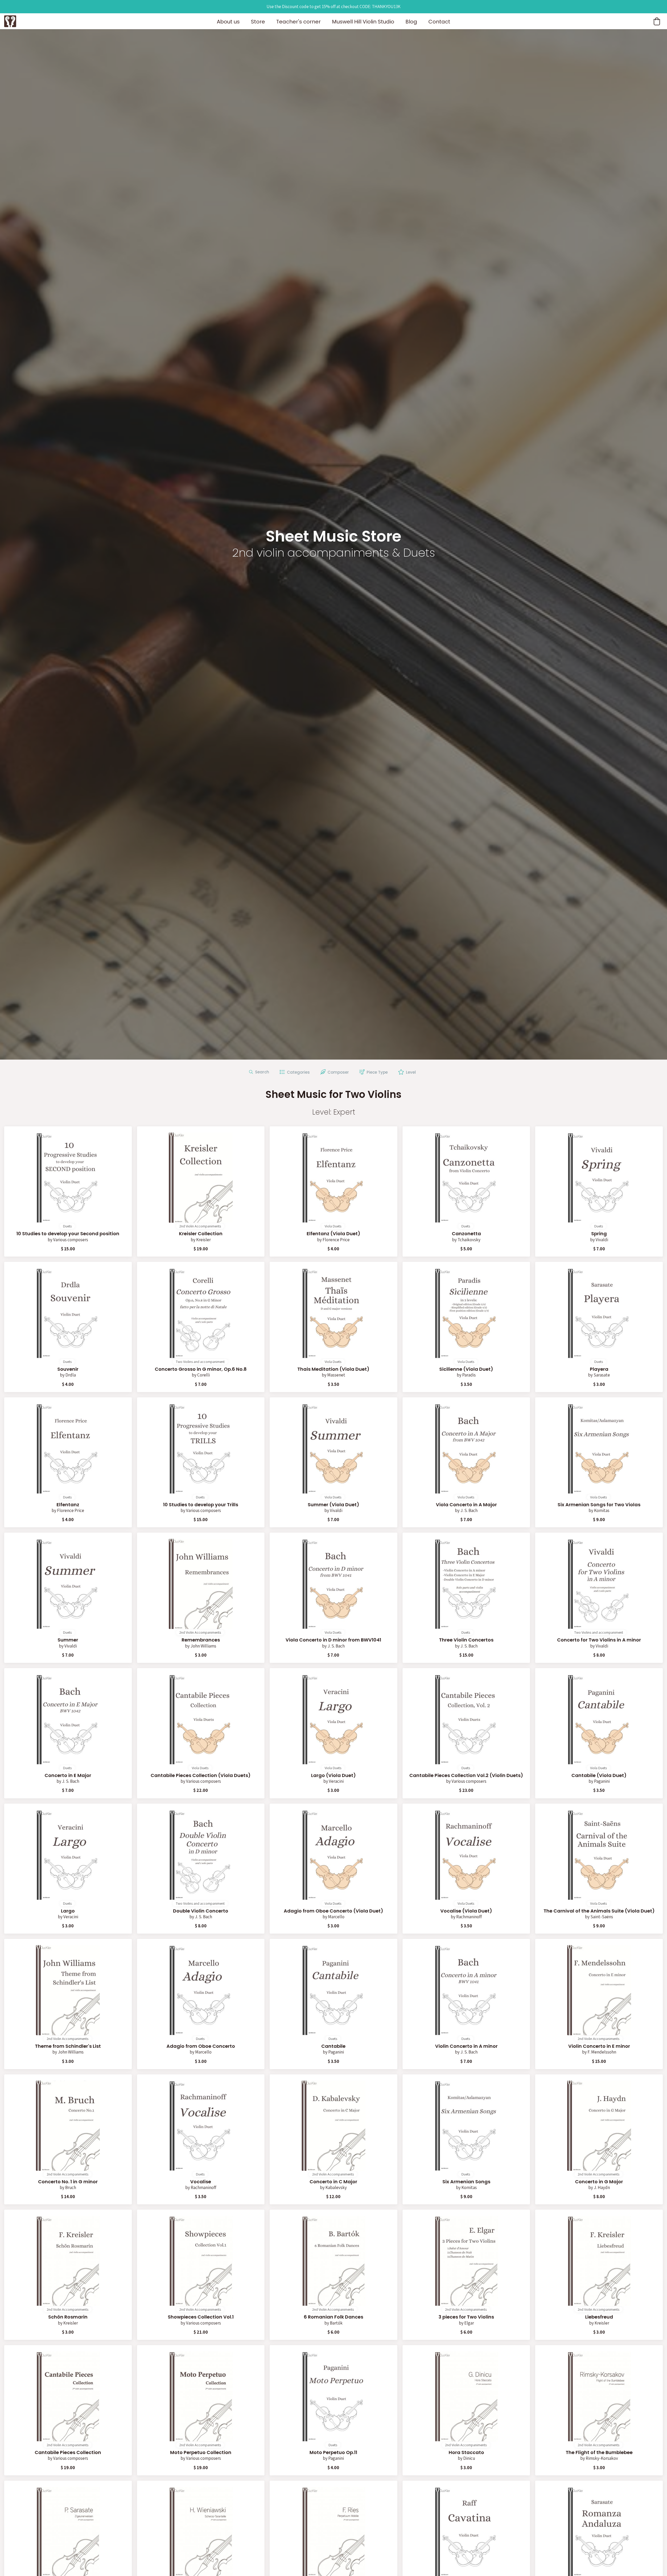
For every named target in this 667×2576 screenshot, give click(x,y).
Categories (297, 1072)
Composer (337, 1072)
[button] (657, 21)
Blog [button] (411, 22)
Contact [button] (439, 22)
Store (258, 22)
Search (261, 1072)
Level (410, 1072)
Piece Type (376, 1072)
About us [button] (228, 22)
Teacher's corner (298, 22)
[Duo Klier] (10, 21)
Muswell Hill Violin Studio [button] (363, 22)
